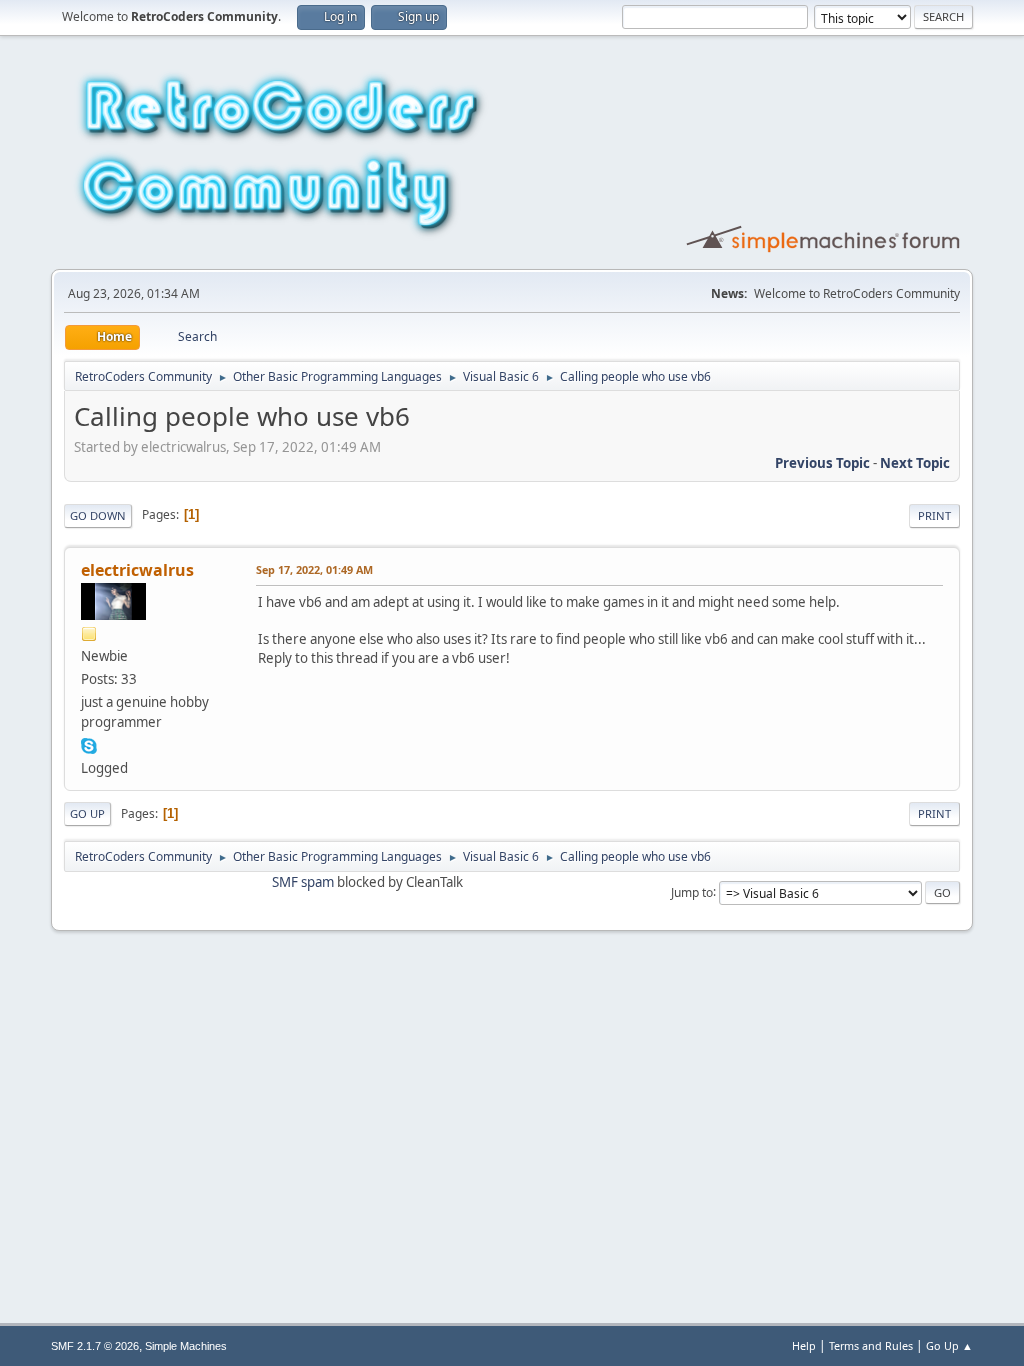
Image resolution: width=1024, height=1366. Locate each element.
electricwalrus (137, 570)
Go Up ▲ (949, 1345)
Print (934, 515)
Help (804, 1345)
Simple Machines (186, 1346)
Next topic (915, 463)
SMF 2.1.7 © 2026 (95, 1346)
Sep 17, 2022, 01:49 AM (314, 569)
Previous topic (822, 463)
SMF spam (303, 882)
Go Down (98, 515)
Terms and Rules (871, 1345)
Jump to (692, 891)
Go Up (87, 813)
